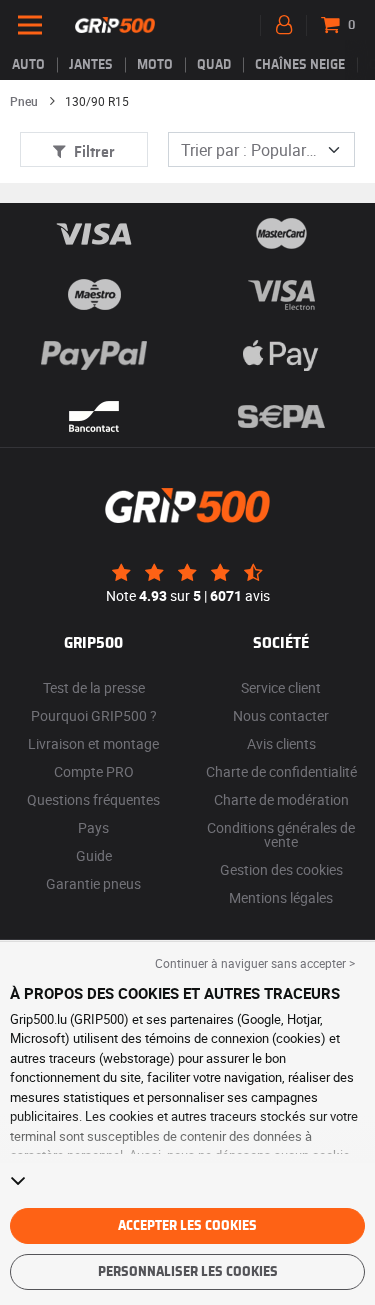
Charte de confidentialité (281, 771)
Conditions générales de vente (281, 834)
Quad (214, 65)
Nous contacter (281, 715)
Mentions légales (281, 897)
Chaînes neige (300, 65)
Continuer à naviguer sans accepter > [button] (255, 963)
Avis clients (281, 743)
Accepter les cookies (187, 1226)
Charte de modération (281, 799)
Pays (93, 827)
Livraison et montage (93, 743)
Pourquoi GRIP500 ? (94, 715)
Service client (281, 687)
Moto (155, 65)
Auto (28, 65)
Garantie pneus (93, 883)
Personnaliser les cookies (188, 1272)
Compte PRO (94, 771)
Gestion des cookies (281, 869)
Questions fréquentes (93, 799)
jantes (91, 65)
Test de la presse (94, 687)
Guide (94, 855)
